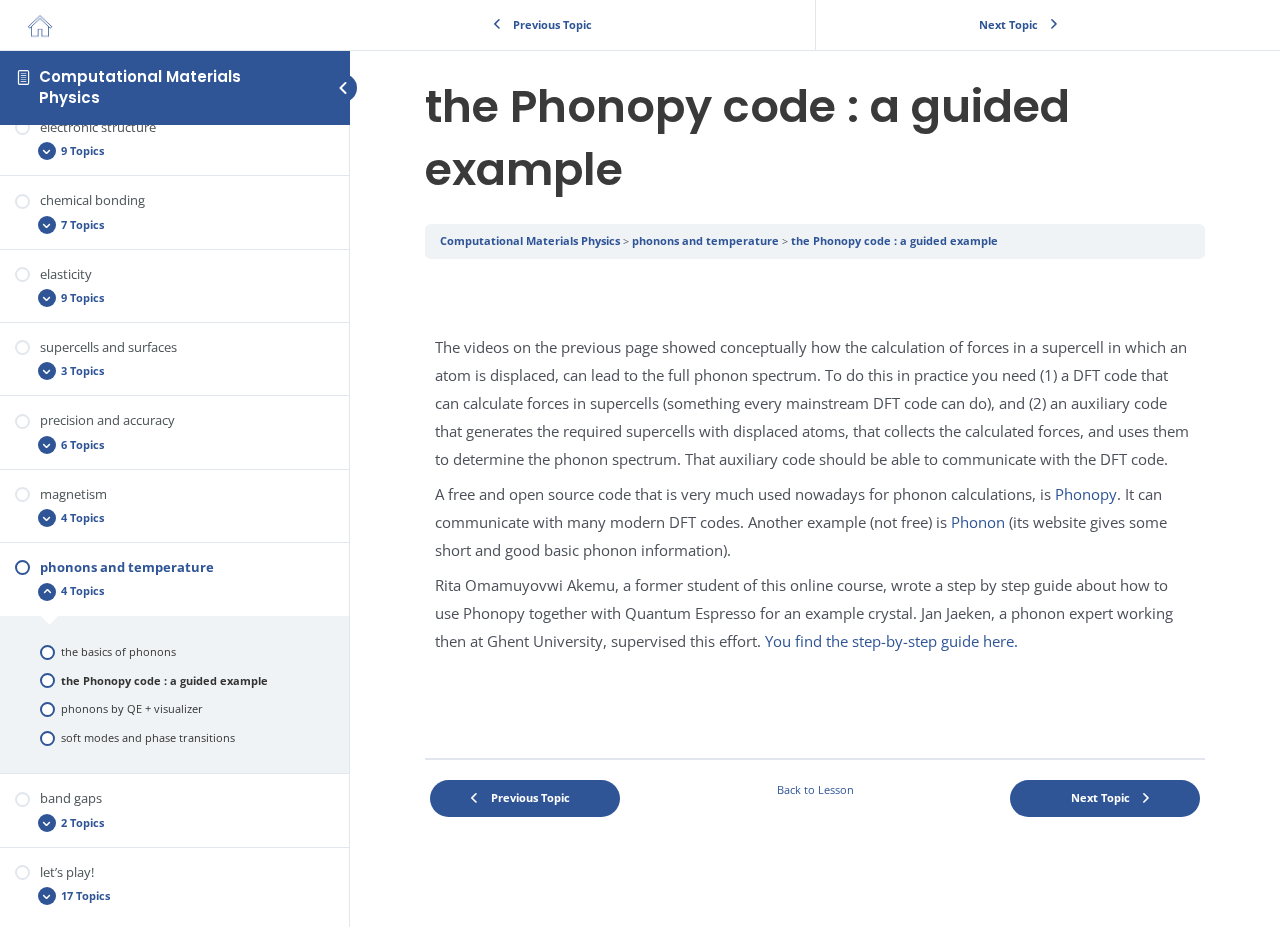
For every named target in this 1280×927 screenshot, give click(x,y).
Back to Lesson (815, 789)
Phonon (978, 522)
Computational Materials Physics (140, 86)
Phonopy (1086, 494)
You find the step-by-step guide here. (891, 641)
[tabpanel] (815, 508)
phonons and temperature (705, 240)
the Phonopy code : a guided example (894, 240)
